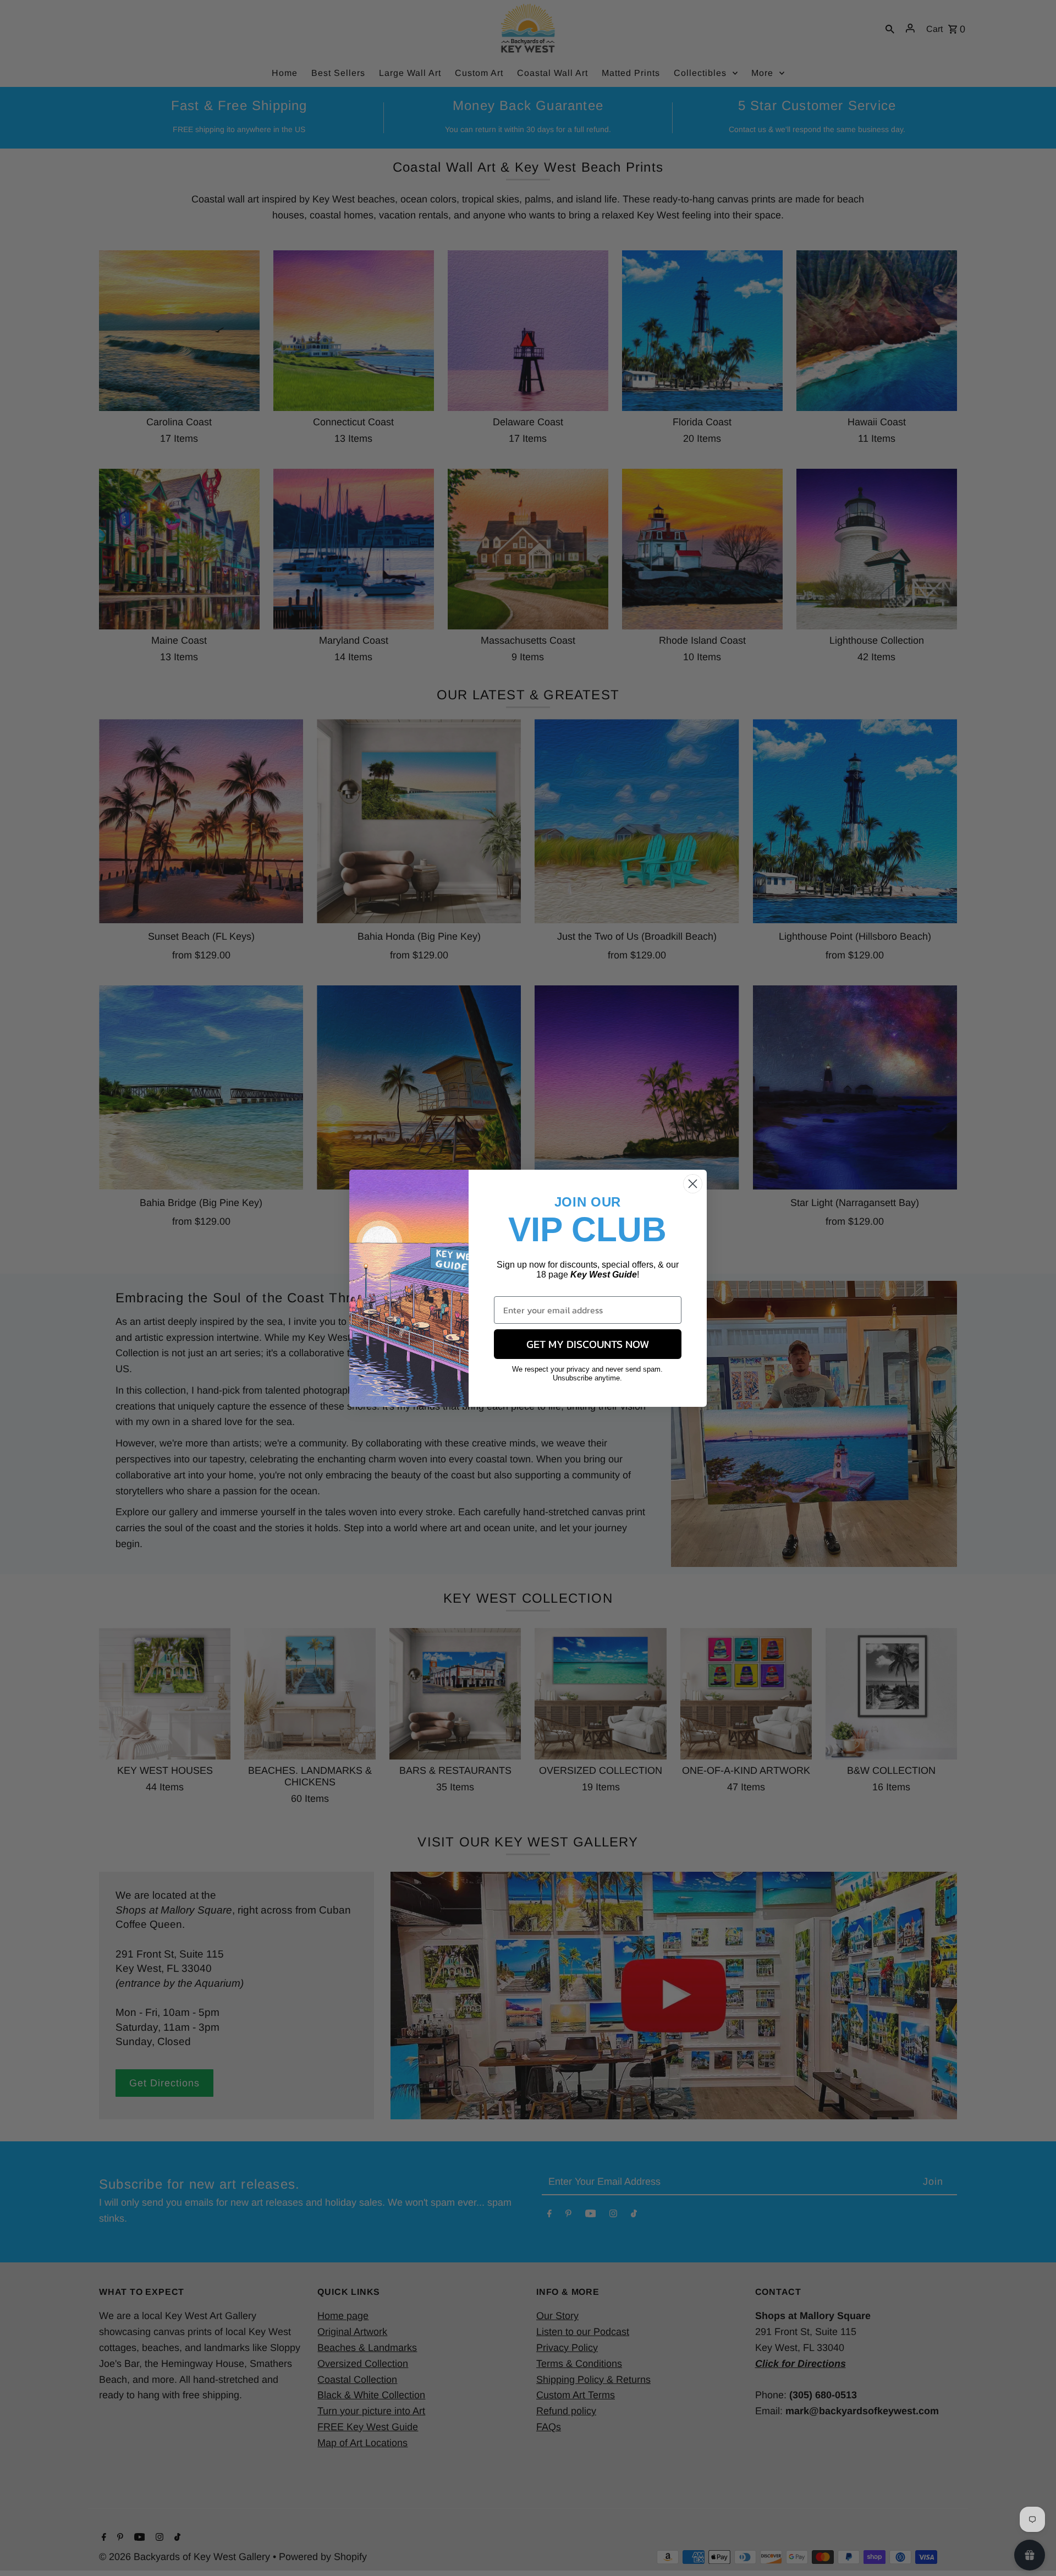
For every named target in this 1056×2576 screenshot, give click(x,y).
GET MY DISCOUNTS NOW (588, 1344)
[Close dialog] (693, 1184)
